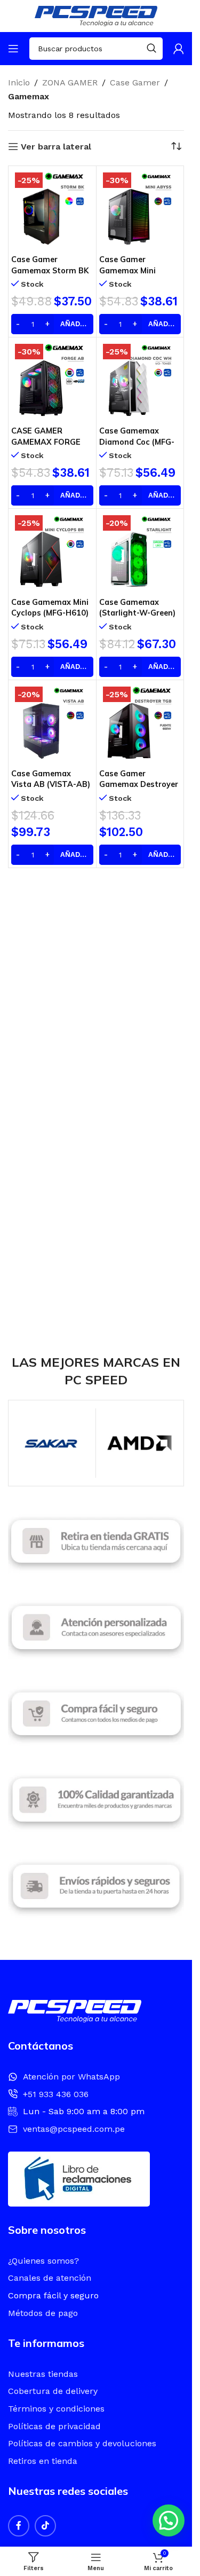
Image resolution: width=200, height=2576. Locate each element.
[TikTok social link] (45, 2526)
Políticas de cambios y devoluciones (82, 2443)
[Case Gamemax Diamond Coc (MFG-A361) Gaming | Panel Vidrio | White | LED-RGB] (140, 381)
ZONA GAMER (70, 82)
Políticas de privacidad (54, 2426)
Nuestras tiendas (43, 2374)
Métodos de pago (43, 2313)
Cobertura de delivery (53, 2391)
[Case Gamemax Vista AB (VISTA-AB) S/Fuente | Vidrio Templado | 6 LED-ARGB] (52, 724)
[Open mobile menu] (13, 49)
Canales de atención (50, 2278)
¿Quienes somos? (43, 2261)
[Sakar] (52, 1443)
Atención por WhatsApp (71, 2077)
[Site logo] (96, 15)
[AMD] (139, 1443)
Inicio (19, 82)
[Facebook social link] (19, 2526)
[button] (169, 2520)
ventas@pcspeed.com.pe (74, 2129)
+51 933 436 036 (56, 2094)
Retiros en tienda (43, 2461)
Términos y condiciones (56, 2409)
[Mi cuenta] (179, 49)
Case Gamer (135, 82)
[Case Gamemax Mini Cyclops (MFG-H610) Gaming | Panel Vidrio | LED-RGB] (52, 553)
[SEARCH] (151, 49)
